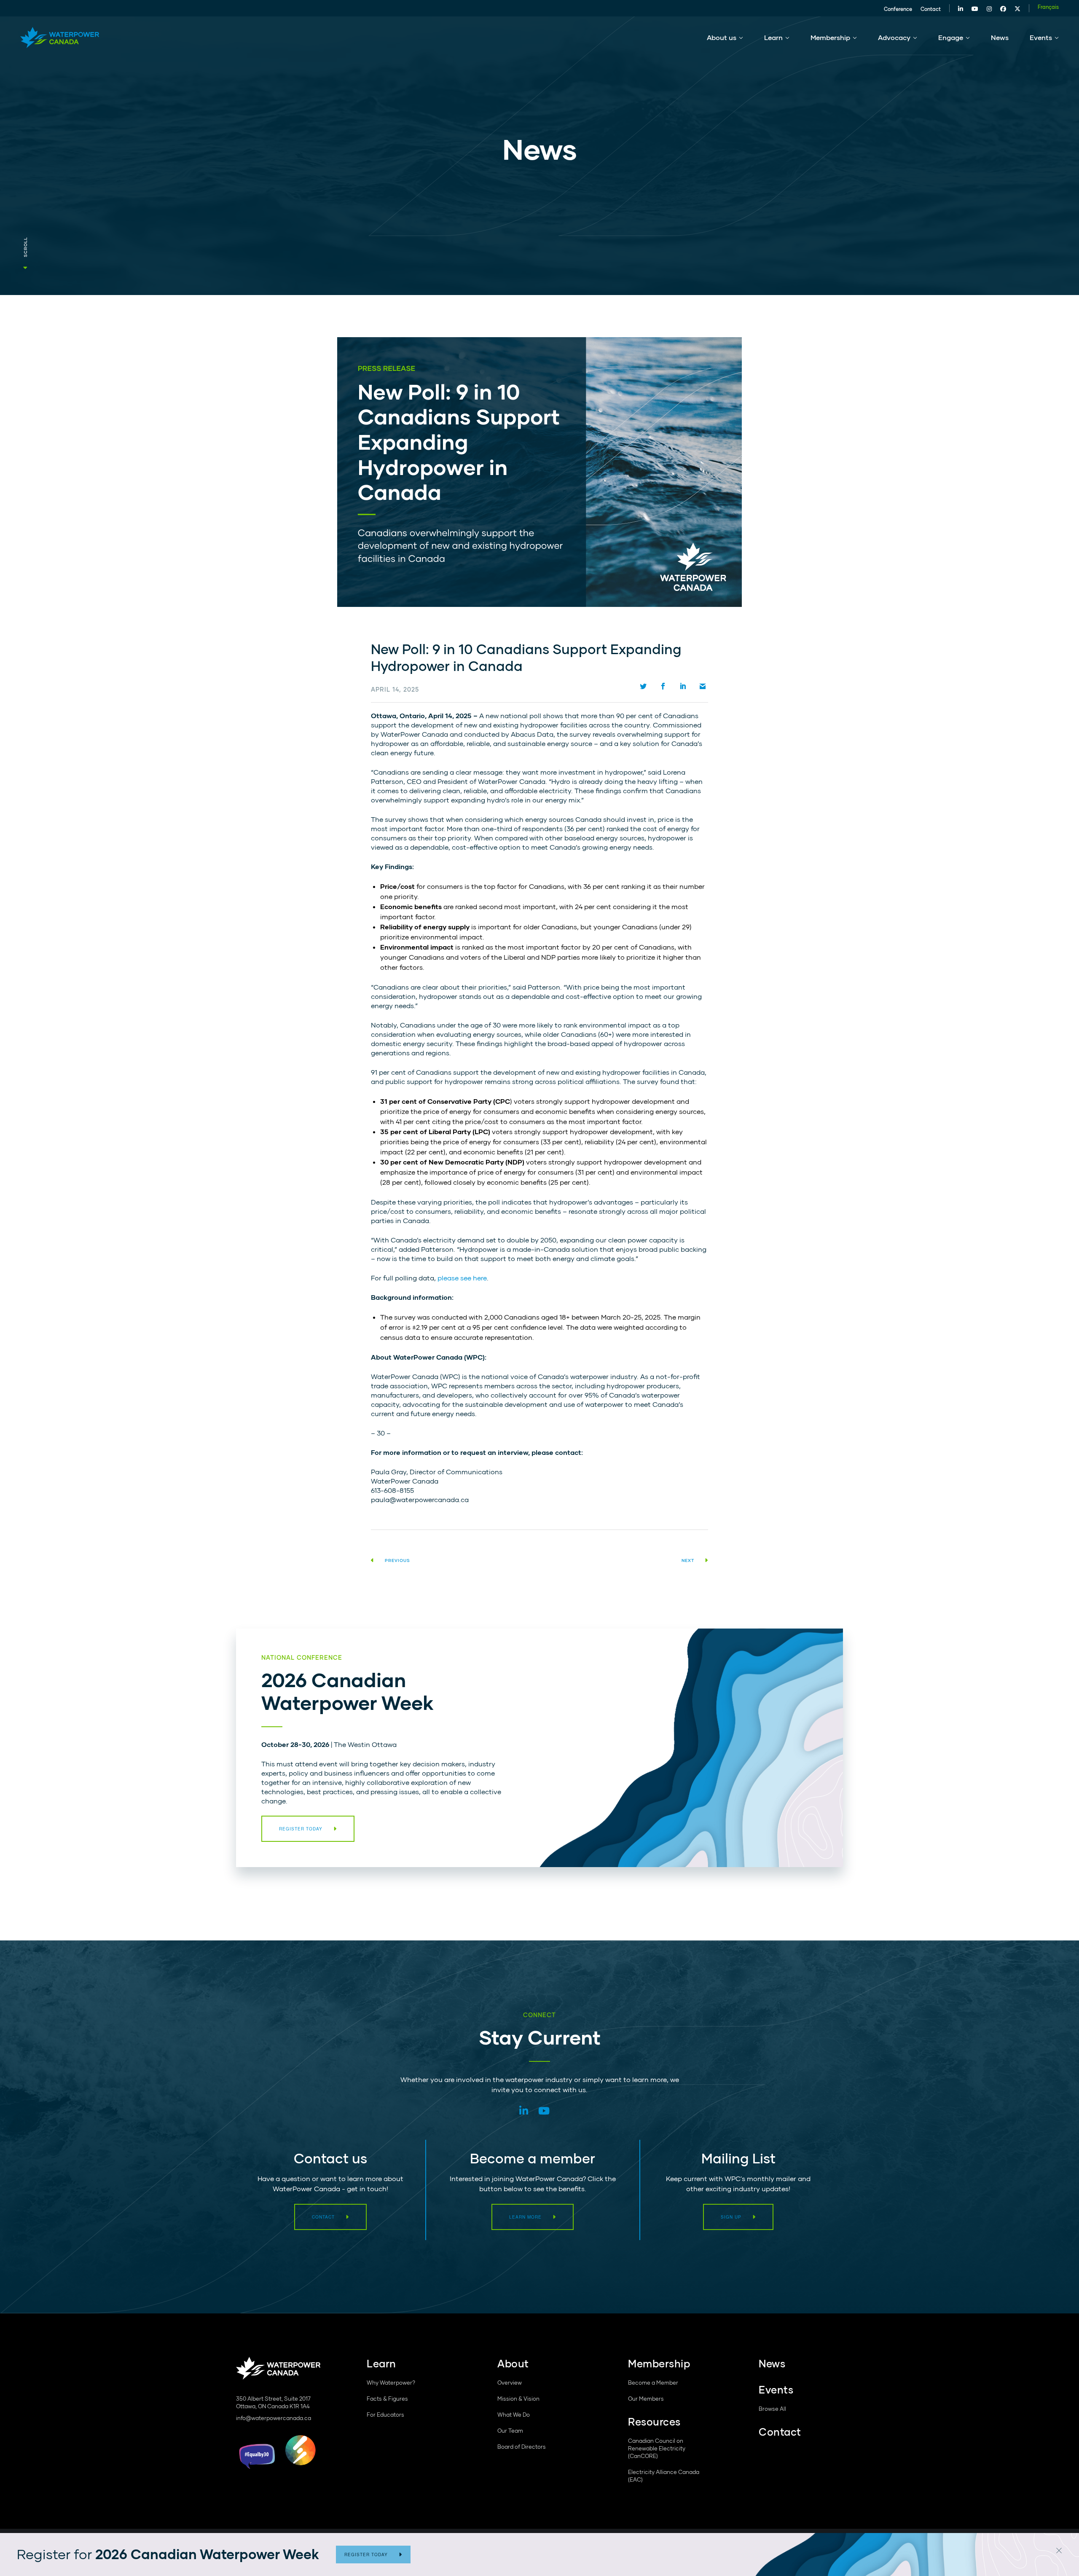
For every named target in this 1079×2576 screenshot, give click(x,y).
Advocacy (894, 37)
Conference (898, 9)
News (1000, 37)
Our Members (646, 2399)
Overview (510, 2383)
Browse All (772, 2409)
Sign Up (731, 2217)
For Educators (385, 2415)
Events (1041, 37)
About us (722, 37)
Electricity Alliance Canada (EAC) (664, 2476)
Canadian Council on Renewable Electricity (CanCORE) (657, 2448)
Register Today (366, 2555)
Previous (397, 1560)
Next (688, 1560)
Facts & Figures (387, 2399)
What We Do (514, 2415)
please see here (462, 1278)
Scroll (25, 247)
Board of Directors (522, 2447)
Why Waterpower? (391, 2383)
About (513, 2363)
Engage (951, 37)
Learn (773, 37)
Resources (654, 2422)
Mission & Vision (518, 2399)
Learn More (525, 2217)
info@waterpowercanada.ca (274, 2418)
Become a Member (653, 2383)
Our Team (510, 2431)
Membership (830, 37)
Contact (931, 9)
